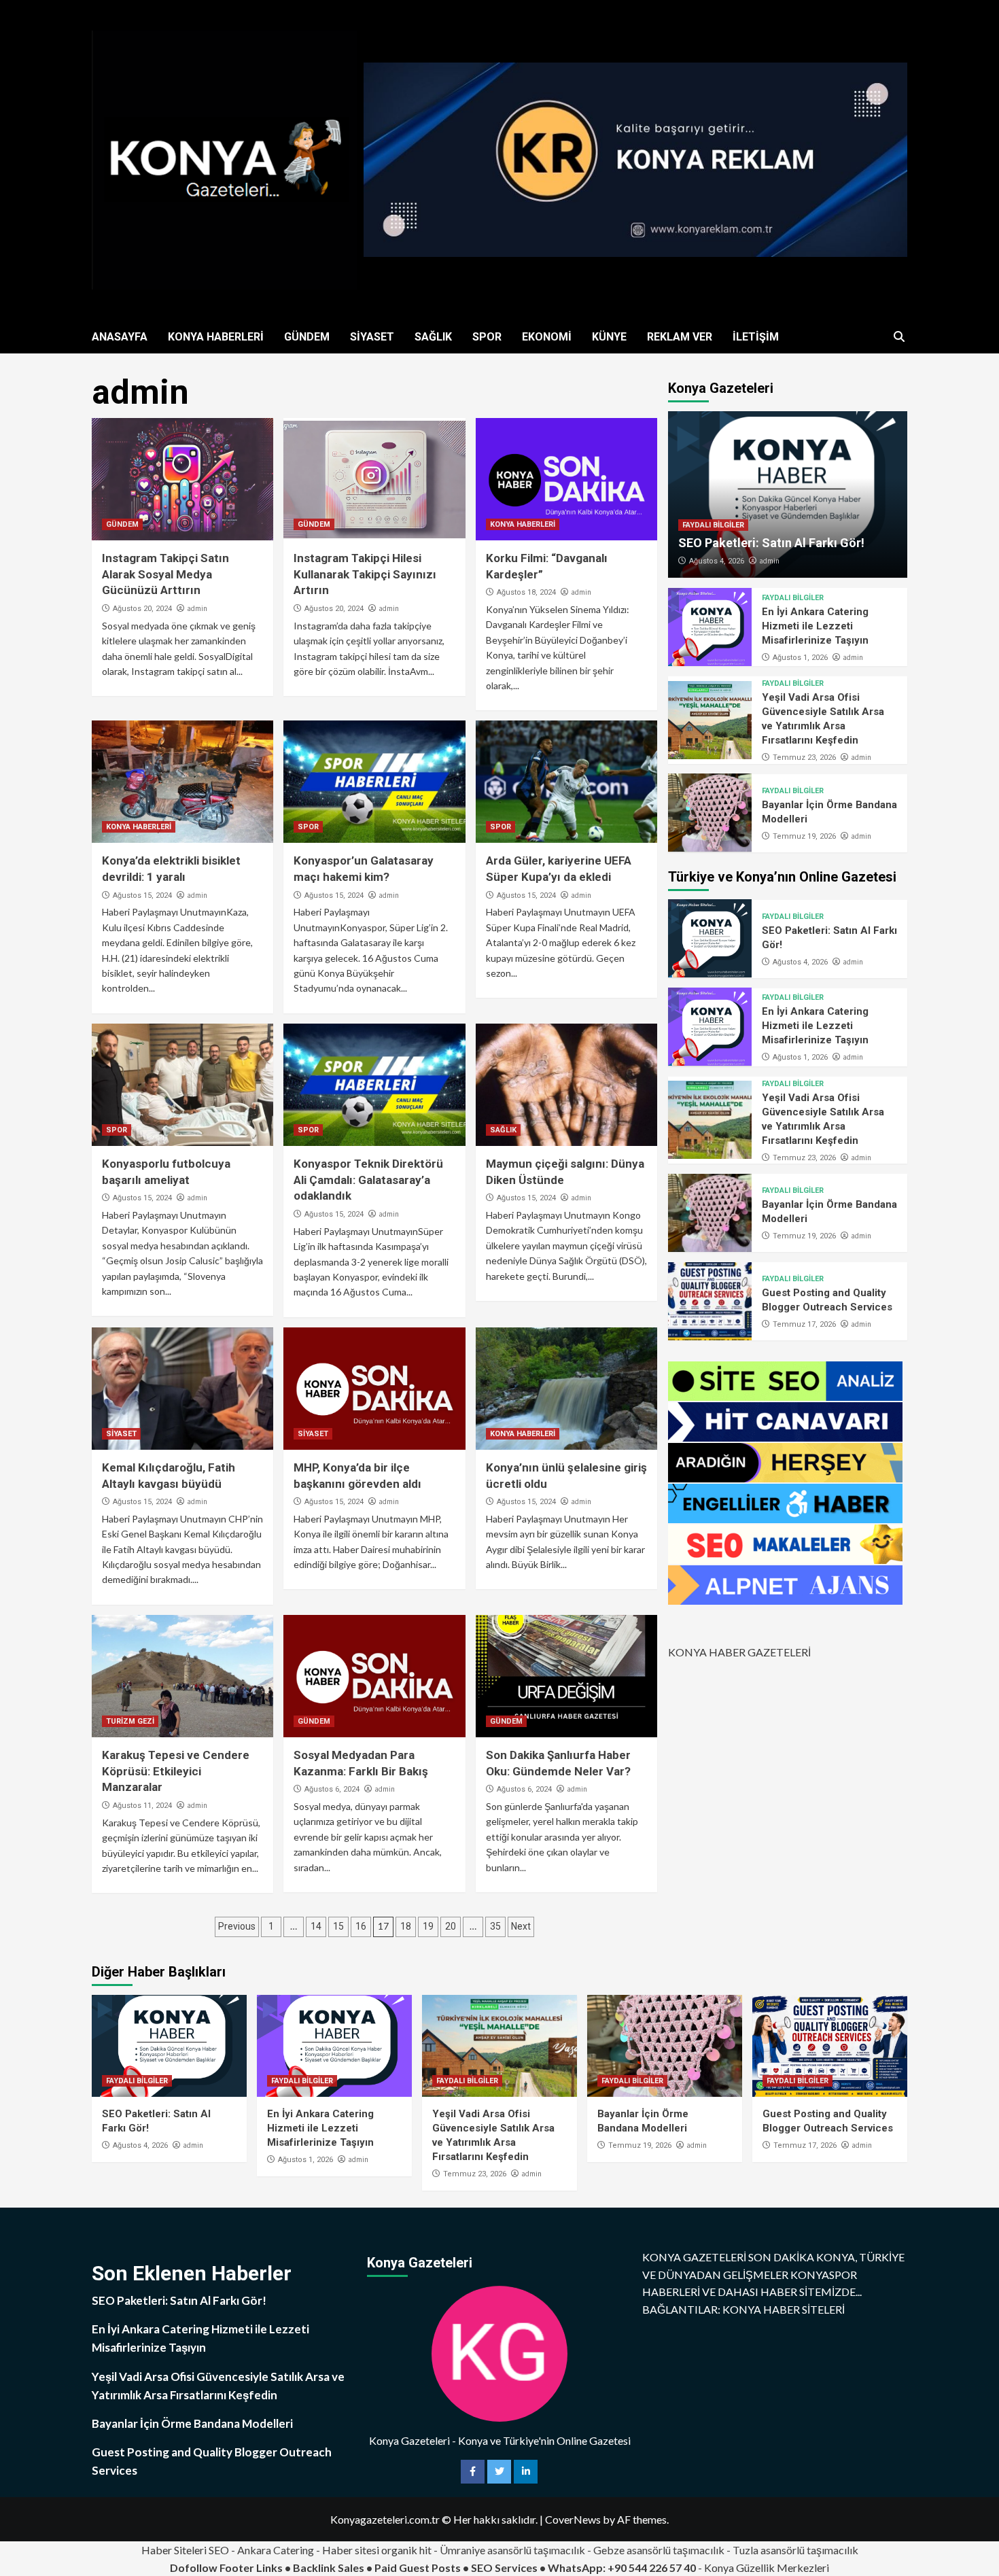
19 (428, 1926)
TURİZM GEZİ (130, 1721)
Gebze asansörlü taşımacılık (659, 2550)
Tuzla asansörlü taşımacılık (795, 2550)
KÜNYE (609, 337)
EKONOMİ (547, 337)
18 (406, 1926)
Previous (237, 1926)
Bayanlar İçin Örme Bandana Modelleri (192, 2423)
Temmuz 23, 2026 (804, 758)
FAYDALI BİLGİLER (713, 525)
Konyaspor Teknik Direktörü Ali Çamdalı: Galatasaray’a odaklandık (368, 1180)
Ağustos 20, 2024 (142, 609)
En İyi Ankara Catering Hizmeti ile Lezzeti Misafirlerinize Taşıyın (815, 625)
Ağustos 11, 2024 (142, 1806)
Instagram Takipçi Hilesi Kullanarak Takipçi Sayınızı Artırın (365, 574)
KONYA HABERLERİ (216, 337)
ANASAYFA (120, 337)
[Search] (899, 337)
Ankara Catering (276, 2550)
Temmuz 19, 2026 (804, 836)
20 (451, 1926)
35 (495, 1926)
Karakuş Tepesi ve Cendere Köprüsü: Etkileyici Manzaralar (176, 1771)
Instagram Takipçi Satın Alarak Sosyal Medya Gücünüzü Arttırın (165, 574)
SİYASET (372, 337)
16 (361, 1926)
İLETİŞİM (756, 337)
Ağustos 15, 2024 (142, 895)
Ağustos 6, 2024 (332, 1789)
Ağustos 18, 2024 (526, 592)
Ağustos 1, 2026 (800, 657)
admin (197, 608)
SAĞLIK (433, 337)
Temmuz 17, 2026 (804, 1324)
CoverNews (573, 2519)
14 (316, 1926)
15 (338, 1926)
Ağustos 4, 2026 (717, 561)
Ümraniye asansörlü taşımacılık (512, 2550)
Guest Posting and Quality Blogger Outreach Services (212, 2461)
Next (521, 1926)
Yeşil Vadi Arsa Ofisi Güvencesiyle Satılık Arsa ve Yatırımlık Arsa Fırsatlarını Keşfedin (218, 2386)
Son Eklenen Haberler (192, 2273)
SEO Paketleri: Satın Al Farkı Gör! (771, 543)
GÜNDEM (307, 337)
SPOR (487, 337)
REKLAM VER (680, 337)
